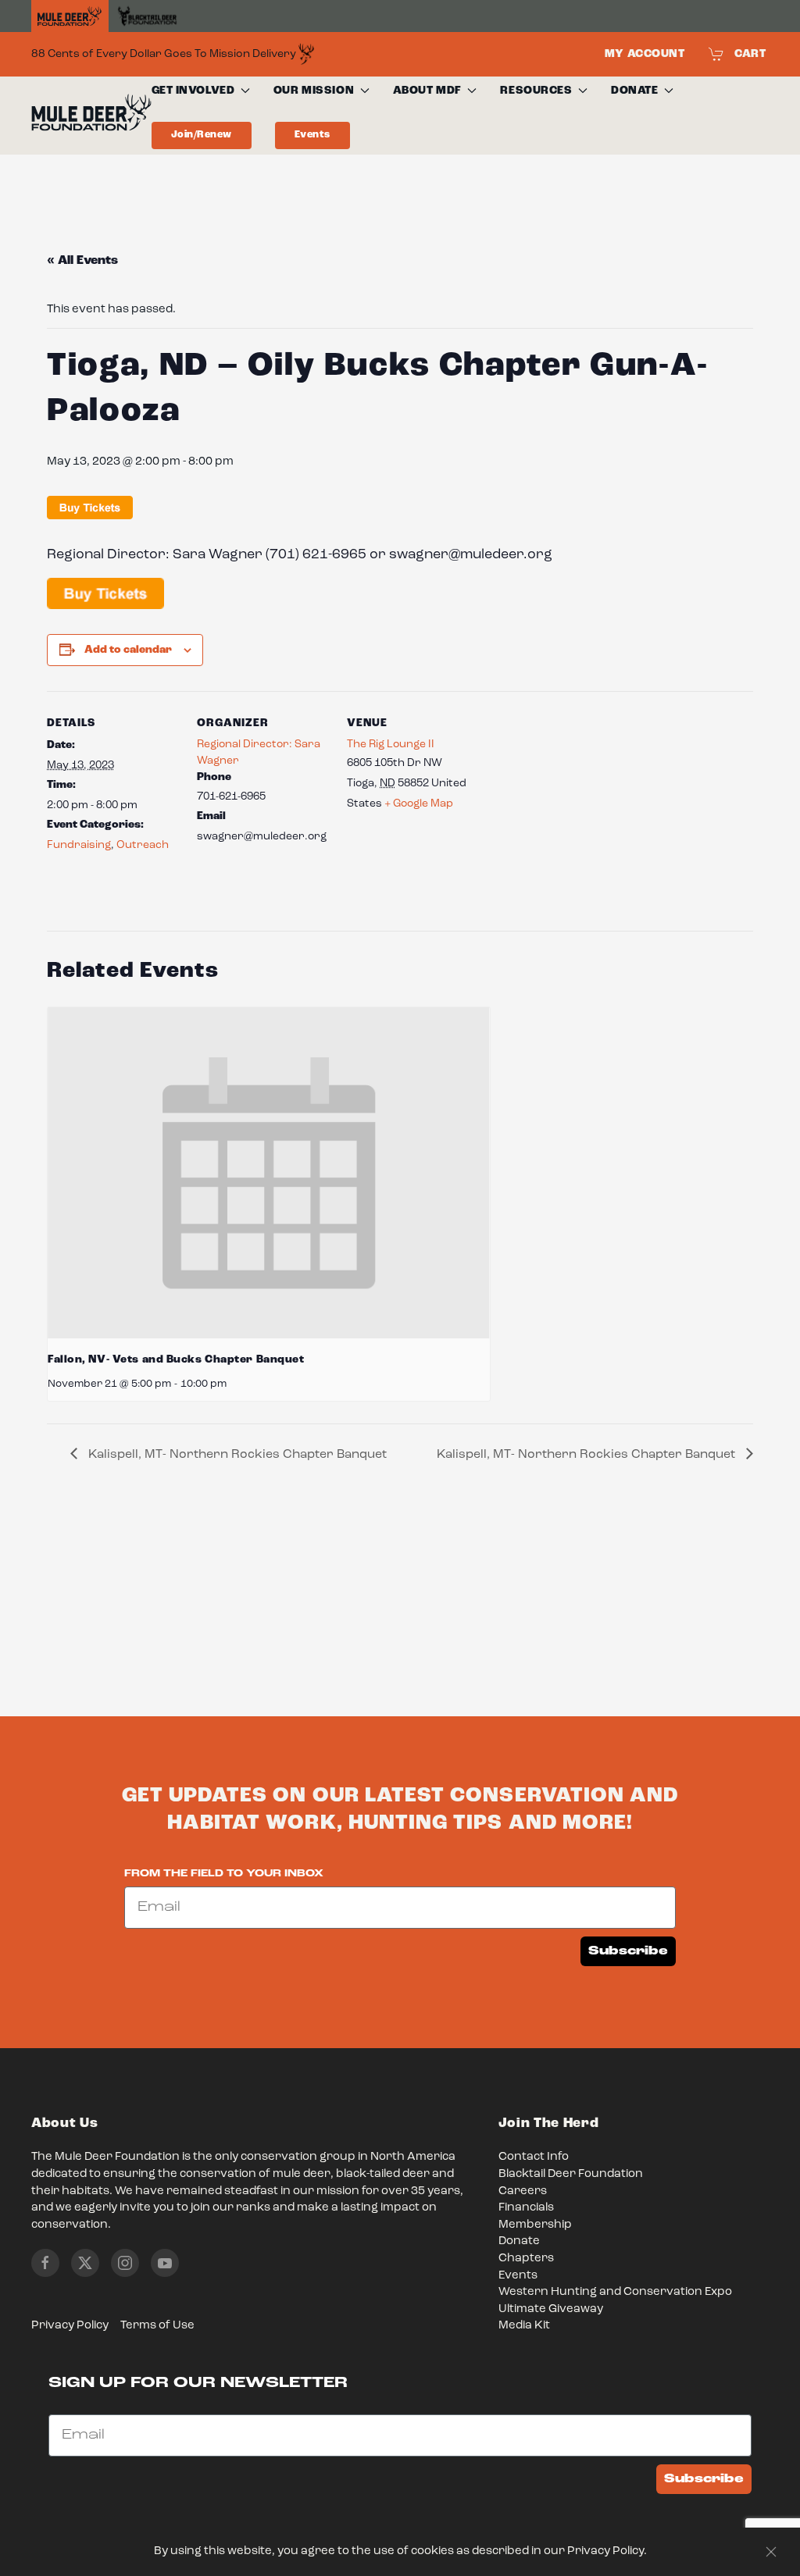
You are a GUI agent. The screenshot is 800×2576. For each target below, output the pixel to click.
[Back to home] (91, 116)
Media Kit (524, 2326)
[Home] (70, 16)
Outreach (143, 845)
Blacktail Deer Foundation (571, 2174)
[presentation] (269, 1173)
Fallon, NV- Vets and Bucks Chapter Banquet (176, 1359)
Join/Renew (202, 135)
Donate (519, 2241)
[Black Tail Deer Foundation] (147, 16)
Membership (535, 2225)
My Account (645, 54)
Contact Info (534, 2157)
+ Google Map (419, 803)
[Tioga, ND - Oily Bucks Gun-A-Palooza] (105, 594)
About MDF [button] (427, 91)
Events (312, 135)
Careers (523, 2191)
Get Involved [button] (193, 91)
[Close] (771, 2552)
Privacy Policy (70, 2326)
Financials (526, 2208)
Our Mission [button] (314, 91)
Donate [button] (634, 91)
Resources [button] (536, 91)
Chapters (526, 2259)
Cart (750, 54)
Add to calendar (128, 650)
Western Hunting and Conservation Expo (615, 2292)
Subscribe (628, 1951)
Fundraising (79, 845)
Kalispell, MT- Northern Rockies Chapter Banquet (236, 1455)
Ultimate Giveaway (551, 2309)
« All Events (82, 261)
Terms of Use (157, 2326)
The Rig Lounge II (391, 744)
